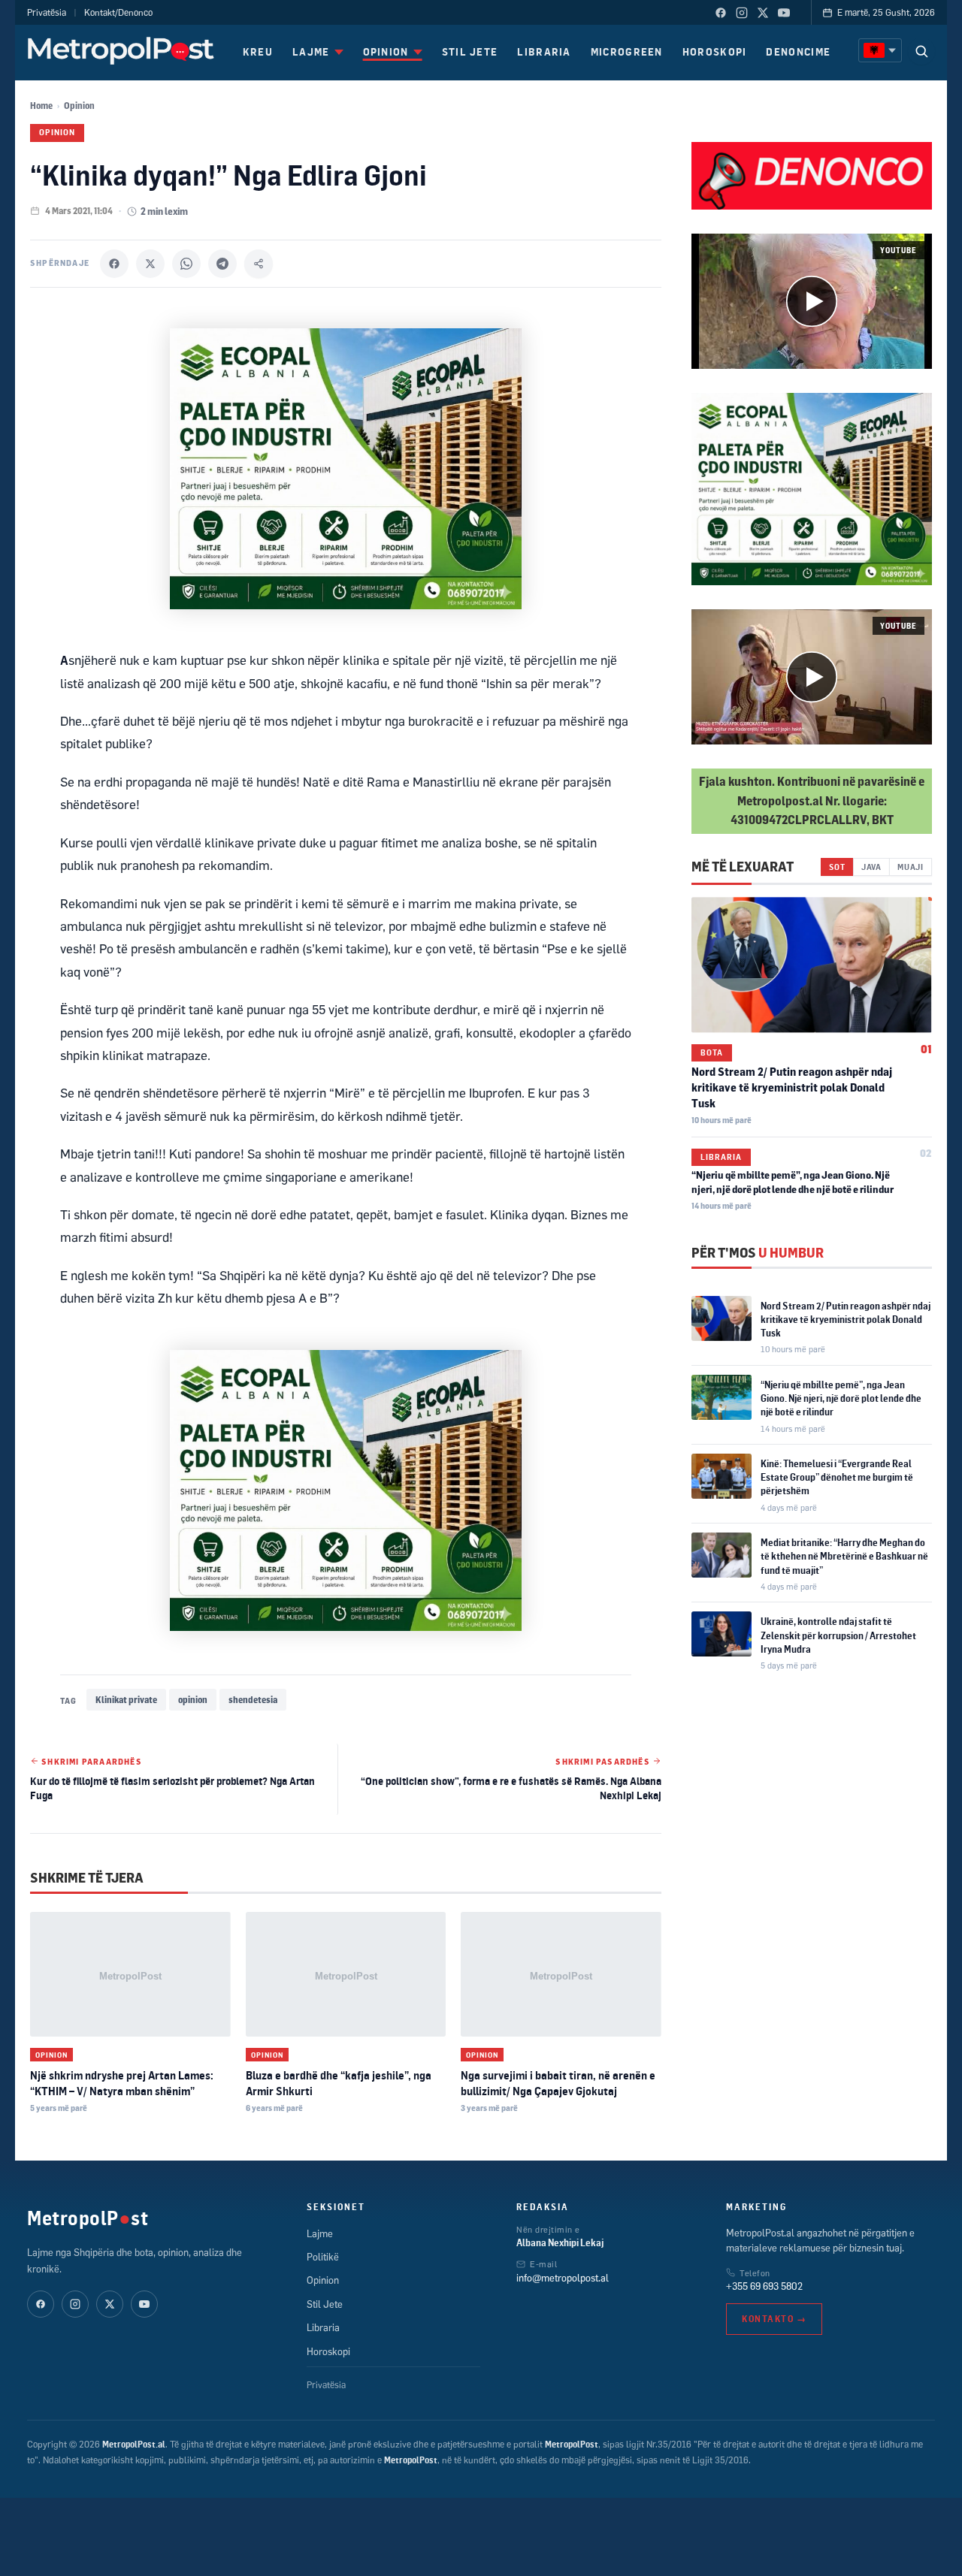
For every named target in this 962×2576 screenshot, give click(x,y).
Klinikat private (126, 1700)
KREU (258, 51)
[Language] (880, 50)
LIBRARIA (544, 51)
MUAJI (911, 867)
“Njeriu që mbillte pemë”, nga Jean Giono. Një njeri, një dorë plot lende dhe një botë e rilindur (841, 1398)
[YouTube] (784, 13)
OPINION (386, 51)
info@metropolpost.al (563, 2278)
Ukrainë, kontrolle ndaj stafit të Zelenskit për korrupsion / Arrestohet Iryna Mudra (838, 1635)
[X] (150, 264)
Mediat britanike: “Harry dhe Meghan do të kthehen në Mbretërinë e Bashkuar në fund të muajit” (844, 1556)
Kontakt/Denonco (118, 12)
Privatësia (47, 12)
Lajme (320, 2233)
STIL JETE (470, 51)
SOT (837, 867)
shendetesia (253, 1700)
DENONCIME (798, 51)
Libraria (721, 1157)
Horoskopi (328, 2351)
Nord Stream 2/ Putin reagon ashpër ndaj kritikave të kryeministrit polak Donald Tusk (792, 1087)
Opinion (79, 106)
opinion (193, 1700)
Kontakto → (774, 2319)
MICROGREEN (627, 51)
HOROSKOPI (715, 51)
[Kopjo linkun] (259, 264)
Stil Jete (325, 2304)
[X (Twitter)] (763, 13)
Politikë (323, 2257)
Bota (712, 1052)
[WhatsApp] (186, 264)
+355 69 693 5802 (764, 2286)
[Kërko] (921, 51)
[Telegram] (222, 264)
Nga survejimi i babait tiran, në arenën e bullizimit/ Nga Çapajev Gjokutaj (558, 2083)
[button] (812, 301)
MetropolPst (88, 2218)
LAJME (311, 51)
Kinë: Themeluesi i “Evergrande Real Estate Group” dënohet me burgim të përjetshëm (837, 1477)
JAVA (871, 867)
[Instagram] (742, 13)
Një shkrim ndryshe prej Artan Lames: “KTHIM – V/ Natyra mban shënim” (122, 2083)
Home (41, 106)
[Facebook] (721, 13)
